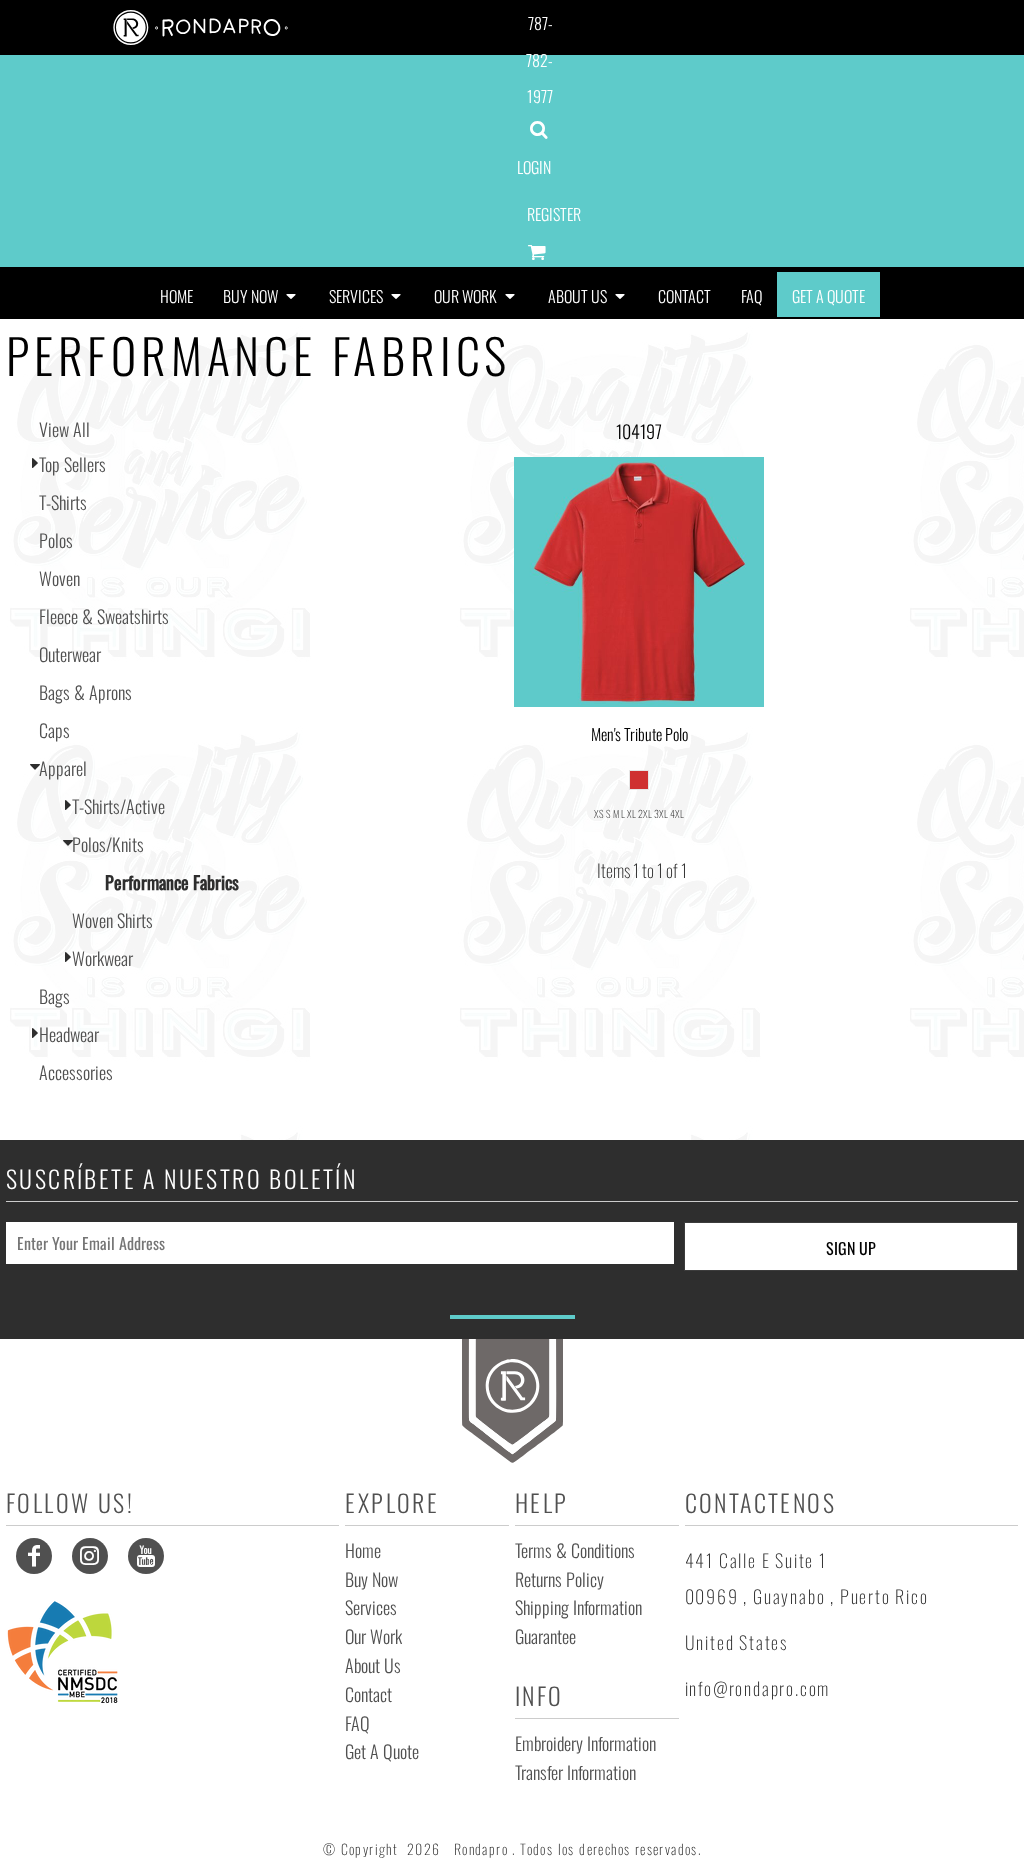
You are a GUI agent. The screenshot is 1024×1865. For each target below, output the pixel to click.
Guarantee (545, 1636)
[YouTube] (146, 1556)
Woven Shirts (112, 920)
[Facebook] (34, 1556)
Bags (54, 996)
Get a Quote (382, 1751)
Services (371, 1607)
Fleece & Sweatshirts (104, 616)
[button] (261, 294)
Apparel (63, 768)
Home (363, 1550)
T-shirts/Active (118, 806)
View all (64, 429)
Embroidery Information (585, 1743)
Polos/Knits (108, 844)
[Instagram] (90, 1556)
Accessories (76, 1072)
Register (554, 214)
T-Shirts (63, 502)
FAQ (357, 1723)
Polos (56, 540)
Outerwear (70, 654)
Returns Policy (559, 1579)
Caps (54, 730)
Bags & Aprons (85, 692)
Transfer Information (575, 1772)
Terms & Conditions (575, 1550)
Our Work (373, 1636)
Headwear (69, 1034)
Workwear (102, 958)
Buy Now (371, 1579)
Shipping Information (578, 1607)
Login (534, 167)
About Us (373, 1665)
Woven (59, 578)
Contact (368, 1694)
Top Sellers (72, 464)
